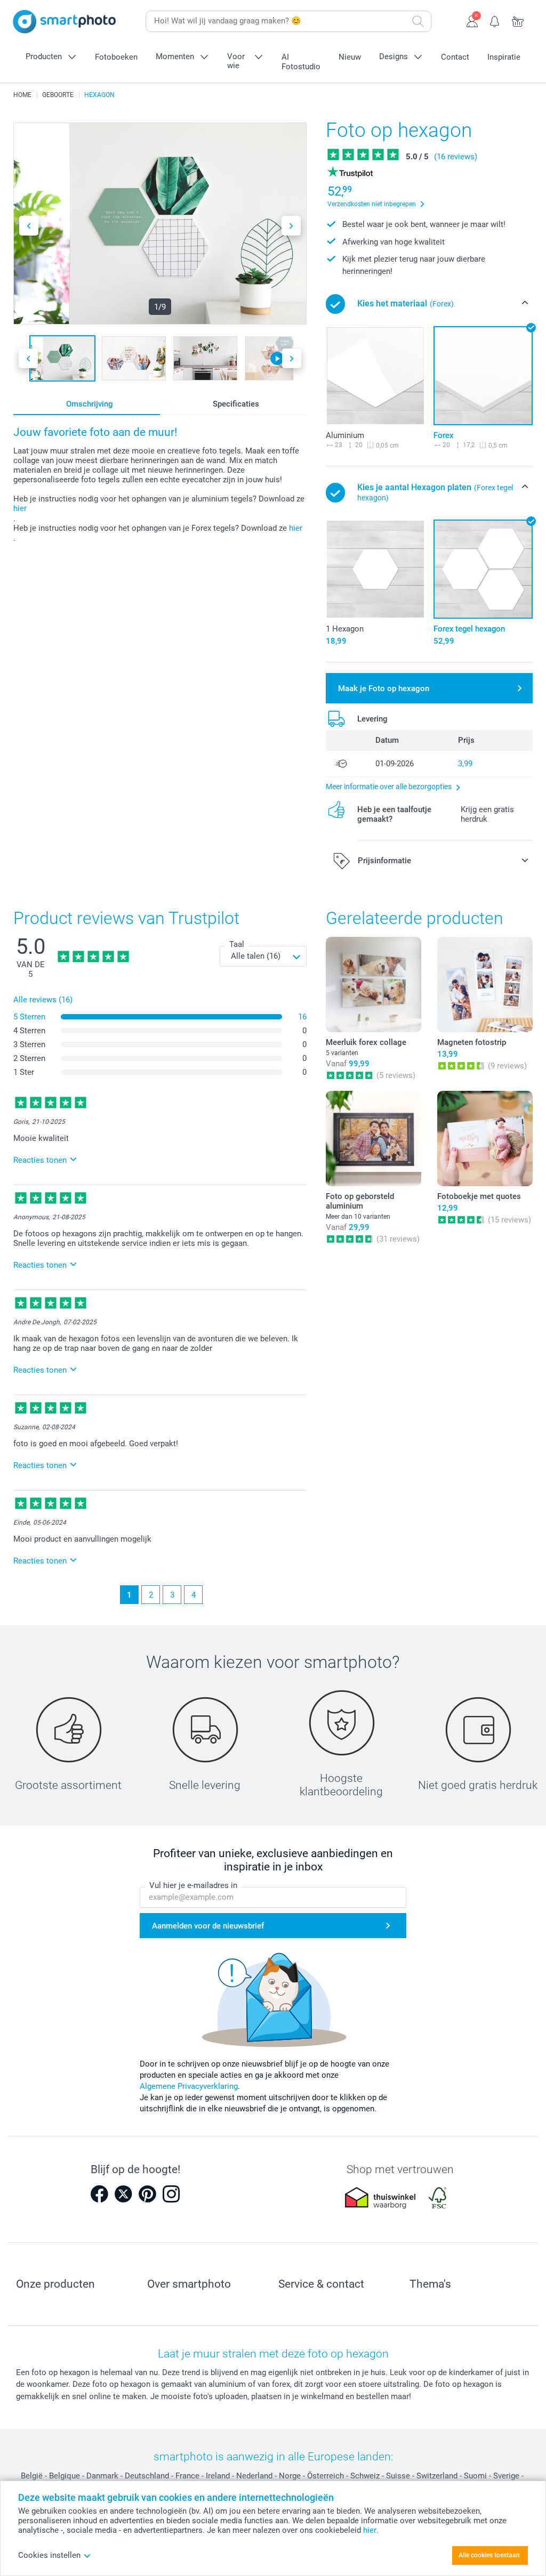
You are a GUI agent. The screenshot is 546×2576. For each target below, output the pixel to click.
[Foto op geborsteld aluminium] (374, 1139)
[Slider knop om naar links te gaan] (29, 226)
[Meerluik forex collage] (374, 985)
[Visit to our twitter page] (123, 2194)
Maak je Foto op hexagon (384, 688)
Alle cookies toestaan (489, 2555)
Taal (237, 944)
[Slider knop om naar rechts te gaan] (291, 226)
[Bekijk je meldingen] (495, 20)
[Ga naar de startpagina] (65, 22)
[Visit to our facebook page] (99, 2194)
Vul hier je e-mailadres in (193, 1885)
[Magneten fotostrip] (485, 985)
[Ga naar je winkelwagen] (518, 20)
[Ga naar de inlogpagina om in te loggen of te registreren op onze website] (472, 20)
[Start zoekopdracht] (418, 21)
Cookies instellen (49, 2555)
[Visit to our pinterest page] (147, 2194)
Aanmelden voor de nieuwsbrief (208, 1926)
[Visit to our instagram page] (171, 2194)
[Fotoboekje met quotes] (485, 1139)
